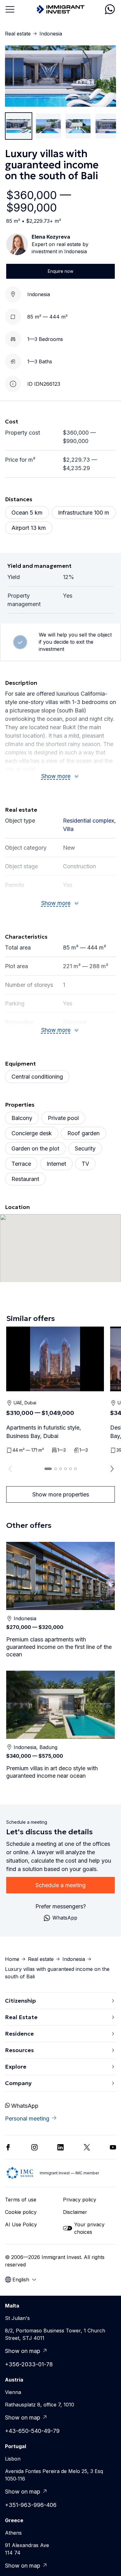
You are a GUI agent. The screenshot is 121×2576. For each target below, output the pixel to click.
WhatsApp (25, 2106)
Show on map (23, 2351)
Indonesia (51, 34)
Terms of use (21, 2200)
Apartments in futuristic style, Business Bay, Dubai (44, 1432)
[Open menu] (10, 9)
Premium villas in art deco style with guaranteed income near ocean (52, 1772)
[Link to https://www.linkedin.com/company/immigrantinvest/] (60, 2147)
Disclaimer (75, 2212)
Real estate (18, 34)
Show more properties (61, 1494)
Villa (68, 829)
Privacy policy (80, 2200)
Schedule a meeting (60, 1885)
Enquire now (60, 271)
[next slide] (112, 1469)
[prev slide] (9, 1469)
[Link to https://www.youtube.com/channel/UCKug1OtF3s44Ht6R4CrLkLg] (113, 2147)
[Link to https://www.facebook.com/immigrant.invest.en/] (8, 2147)
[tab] (48, 1469)
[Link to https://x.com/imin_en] (87, 2147)
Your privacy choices (89, 2228)
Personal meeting (27, 2119)
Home (12, 1959)
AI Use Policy (21, 2224)
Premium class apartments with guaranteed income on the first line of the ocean (59, 1647)
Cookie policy (21, 2212)
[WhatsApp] (110, 9)
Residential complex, (89, 821)
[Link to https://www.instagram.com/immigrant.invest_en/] (34, 2147)
